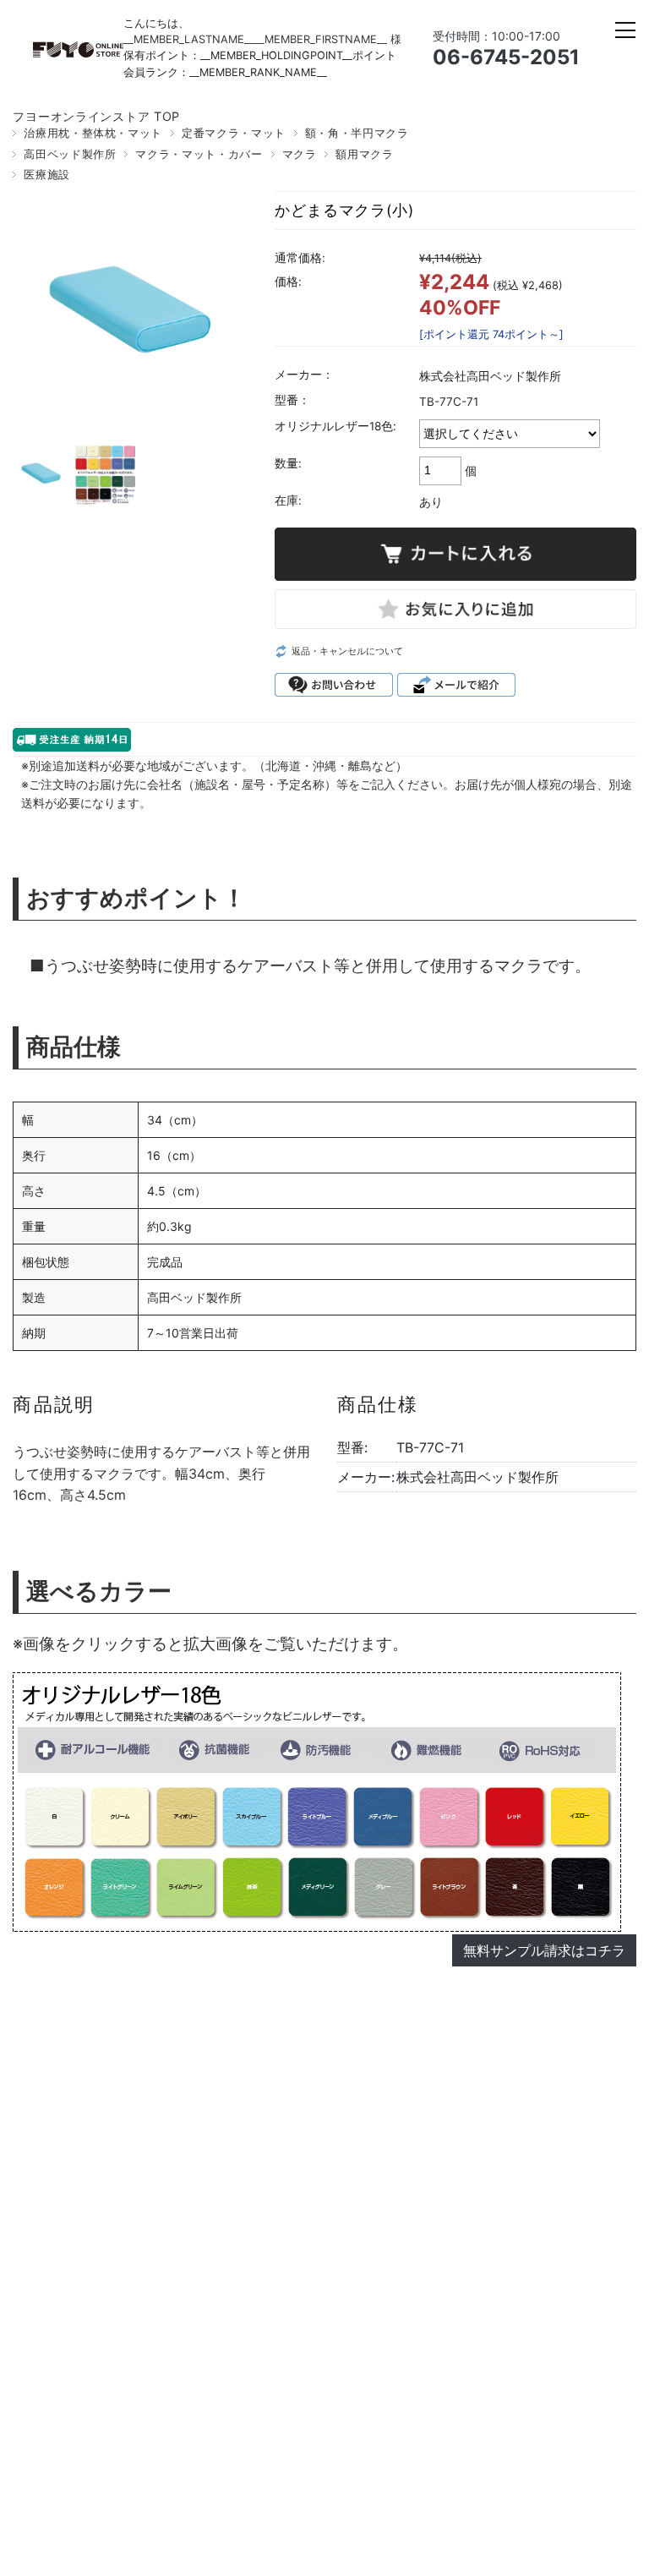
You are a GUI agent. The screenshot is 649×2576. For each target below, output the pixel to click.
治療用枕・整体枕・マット (93, 133)
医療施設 (47, 175)
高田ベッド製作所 (70, 154)
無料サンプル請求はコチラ (544, 1950)
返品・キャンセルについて (347, 651)
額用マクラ (364, 154)
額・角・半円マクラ (357, 133)
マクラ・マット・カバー (199, 154)
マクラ (300, 154)
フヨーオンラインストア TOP (96, 116)
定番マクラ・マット (234, 133)
